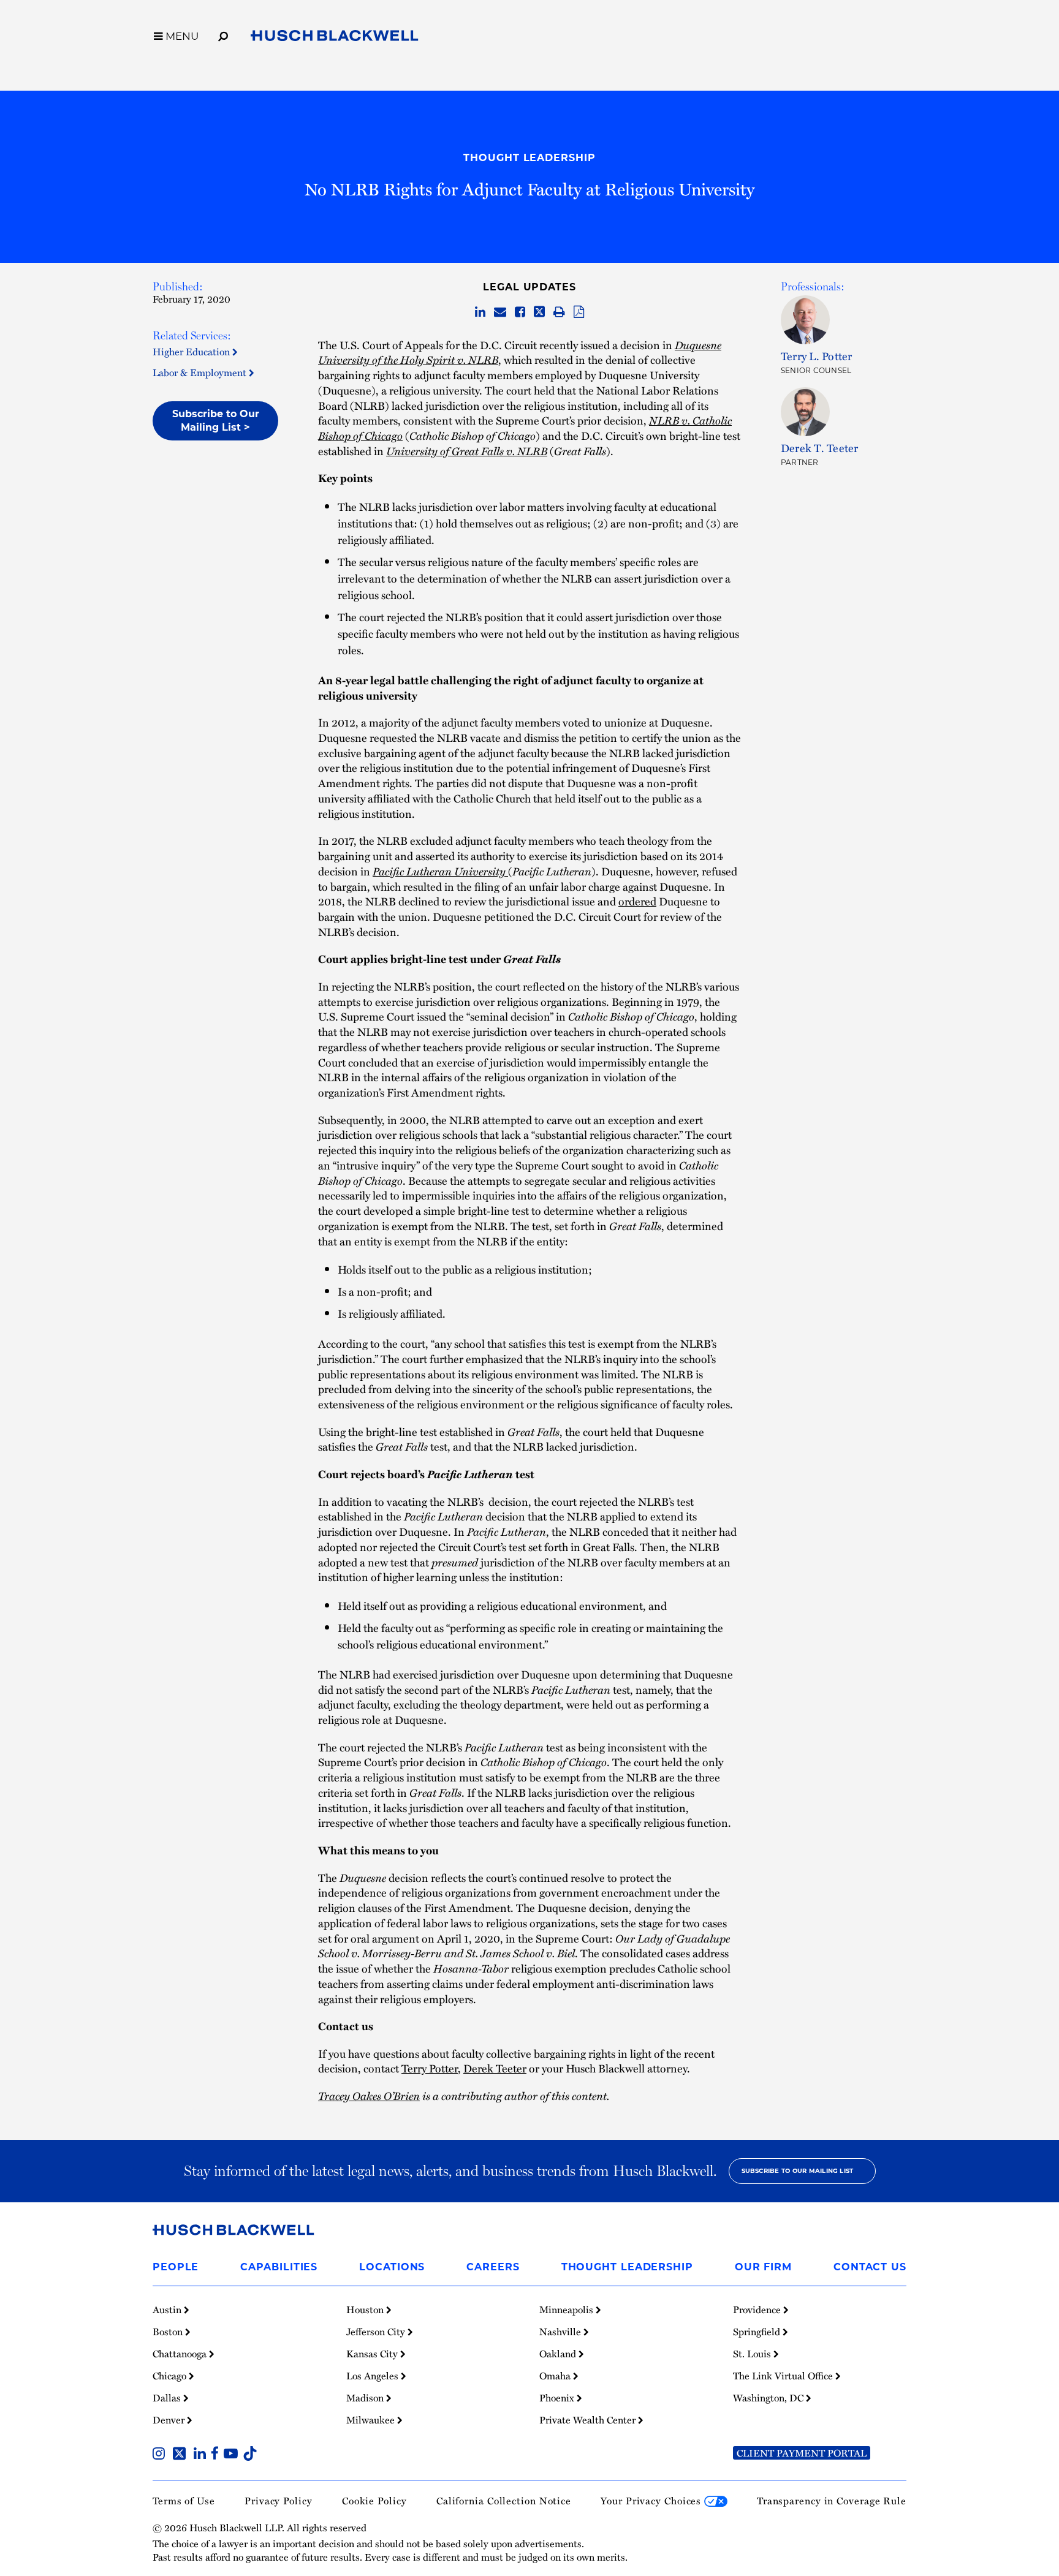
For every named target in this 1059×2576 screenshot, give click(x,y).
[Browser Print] (559, 312)
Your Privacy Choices (652, 2501)
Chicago (171, 2376)
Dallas (168, 2398)
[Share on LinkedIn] (480, 312)
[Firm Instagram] (161, 2455)
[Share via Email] (500, 312)
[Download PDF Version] (579, 312)
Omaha (556, 2376)
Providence (758, 2310)
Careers (493, 2267)
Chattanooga (181, 2354)
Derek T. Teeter (820, 448)
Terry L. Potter (817, 356)
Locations (392, 2267)
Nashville (561, 2332)
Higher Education (192, 352)
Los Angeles (374, 2376)
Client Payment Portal (802, 2453)
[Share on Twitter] (539, 312)
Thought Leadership (529, 158)
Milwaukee (372, 2420)
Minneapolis (567, 2310)
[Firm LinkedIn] (202, 2455)
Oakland (559, 2354)
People (176, 2267)
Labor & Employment (201, 372)
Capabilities (279, 2267)
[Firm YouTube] (233, 2455)
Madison (366, 2398)
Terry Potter (430, 2068)
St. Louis (753, 2354)
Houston (366, 2310)
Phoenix (558, 2398)
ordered (637, 901)
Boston (169, 2332)
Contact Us (870, 2267)
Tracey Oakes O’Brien (369, 2095)
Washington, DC (769, 2398)
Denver (170, 2420)
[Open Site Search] (223, 34)
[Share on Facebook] (520, 312)
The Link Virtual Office (784, 2376)
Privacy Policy (279, 2501)
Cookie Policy (374, 2501)
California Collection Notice (504, 2501)
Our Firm (763, 2267)
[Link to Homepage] (335, 38)
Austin (168, 2310)
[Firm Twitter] (182, 2455)
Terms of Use (184, 2501)
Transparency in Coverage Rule (832, 2501)
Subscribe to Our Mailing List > (216, 421)
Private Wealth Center (589, 2420)
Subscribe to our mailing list (798, 2171)
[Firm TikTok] (250, 2455)
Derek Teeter (495, 2068)
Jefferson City (377, 2332)
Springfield (758, 2332)
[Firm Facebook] (217, 2455)
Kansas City (373, 2354)
